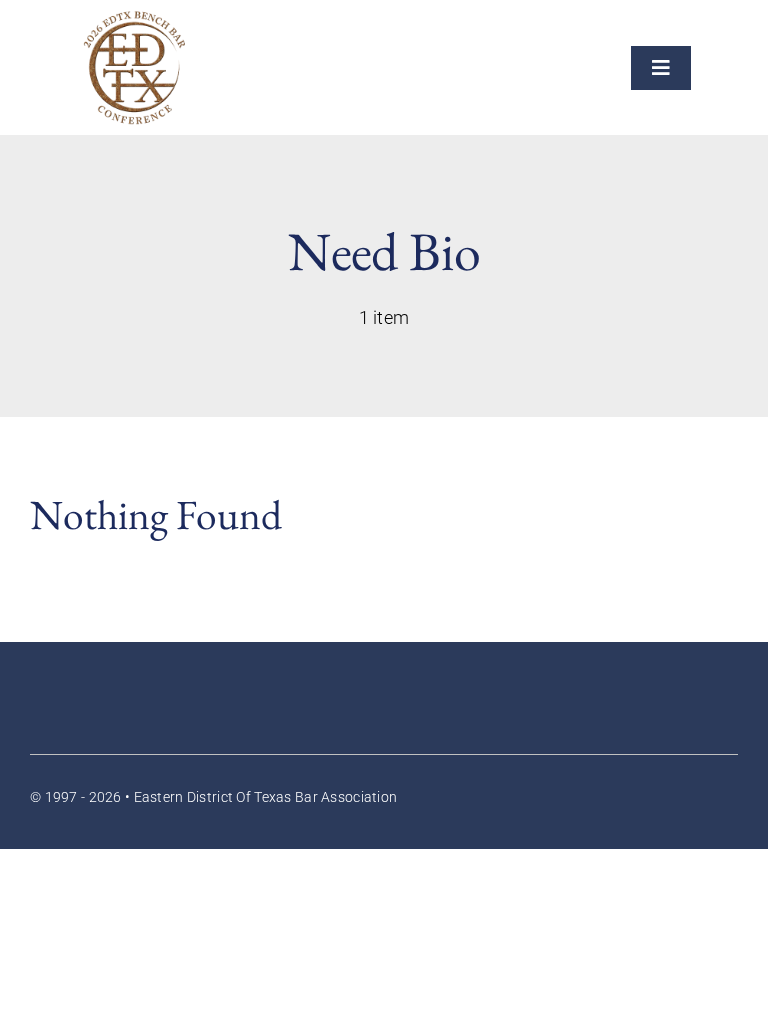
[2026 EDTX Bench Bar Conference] (134, 19)
